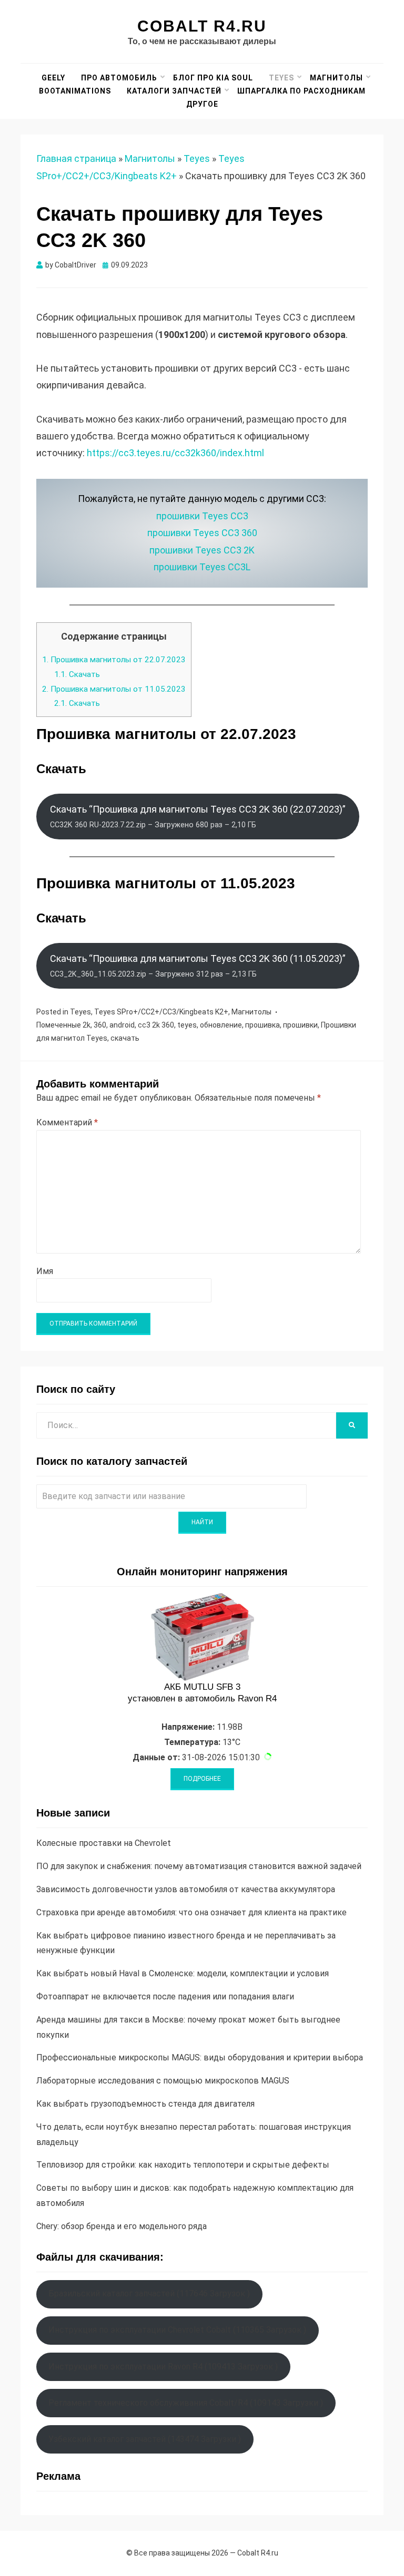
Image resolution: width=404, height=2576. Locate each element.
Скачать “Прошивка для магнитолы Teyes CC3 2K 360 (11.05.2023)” (198, 966)
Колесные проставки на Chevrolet (104, 1843)
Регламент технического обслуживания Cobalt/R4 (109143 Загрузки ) (186, 2403)
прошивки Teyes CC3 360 (202, 533)
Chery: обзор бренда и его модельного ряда (122, 2226)
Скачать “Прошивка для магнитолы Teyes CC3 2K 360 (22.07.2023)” (198, 816)
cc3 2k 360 (156, 1025)
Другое (202, 104)
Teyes (281, 78)
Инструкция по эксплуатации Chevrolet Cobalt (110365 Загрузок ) (177, 2330)
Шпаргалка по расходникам (301, 91)
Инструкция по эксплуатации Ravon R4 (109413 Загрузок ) (163, 2367)
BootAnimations (75, 91)
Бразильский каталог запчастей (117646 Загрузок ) (149, 2293)
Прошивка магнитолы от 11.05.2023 (114, 689)
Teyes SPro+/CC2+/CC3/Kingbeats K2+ (161, 1012)
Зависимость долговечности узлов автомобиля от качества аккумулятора (186, 1889)
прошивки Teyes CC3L (202, 567)
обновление (221, 1025)
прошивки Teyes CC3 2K (202, 550)
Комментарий (67, 1122)
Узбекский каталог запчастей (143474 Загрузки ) (145, 2439)
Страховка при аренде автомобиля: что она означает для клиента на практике (191, 1912)
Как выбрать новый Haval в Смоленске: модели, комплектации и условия (183, 1973)
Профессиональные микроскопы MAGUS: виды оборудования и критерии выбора (200, 2057)
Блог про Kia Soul (213, 78)
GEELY (53, 78)
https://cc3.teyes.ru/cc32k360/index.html (175, 453)
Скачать (77, 674)
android (122, 1025)
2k (87, 1025)
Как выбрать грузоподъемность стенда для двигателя (145, 2104)
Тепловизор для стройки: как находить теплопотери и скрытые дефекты (183, 2165)
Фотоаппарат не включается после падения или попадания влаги (165, 1997)
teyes (187, 1025)
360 (100, 1025)
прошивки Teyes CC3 (202, 516)
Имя (45, 1271)
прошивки (300, 1025)
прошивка (262, 1025)
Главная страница (76, 158)
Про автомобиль (119, 78)
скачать (125, 1038)
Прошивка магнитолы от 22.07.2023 (114, 660)
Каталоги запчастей (174, 91)
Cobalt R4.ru (202, 26)
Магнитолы (336, 78)
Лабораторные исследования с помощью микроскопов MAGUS (163, 2081)
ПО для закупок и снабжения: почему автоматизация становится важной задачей (199, 1866)
